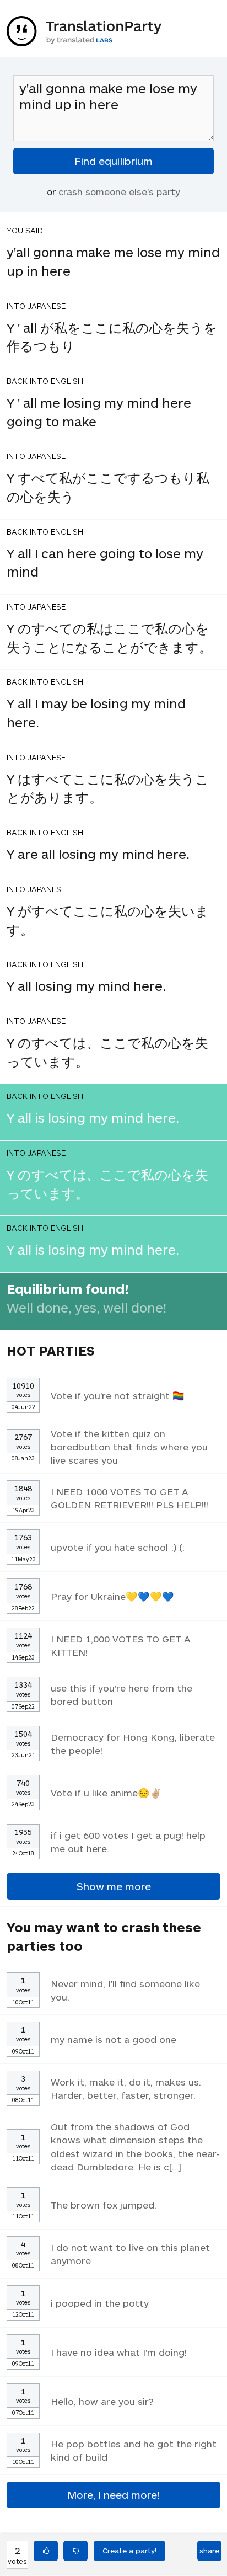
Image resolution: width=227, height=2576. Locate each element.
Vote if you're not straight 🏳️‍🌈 (118, 1395)
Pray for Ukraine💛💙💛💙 (112, 1596)
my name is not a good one (113, 2039)
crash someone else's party (119, 191)
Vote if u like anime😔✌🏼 (106, 1793)
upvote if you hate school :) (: (118, 1547)
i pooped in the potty (100, 2303)
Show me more (114, 1886)
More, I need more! (113, 2495)
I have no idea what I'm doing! (119, 2352)
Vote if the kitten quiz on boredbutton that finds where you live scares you (129, 1447)
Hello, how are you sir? (102, 2401)
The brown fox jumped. (104, 2205)
